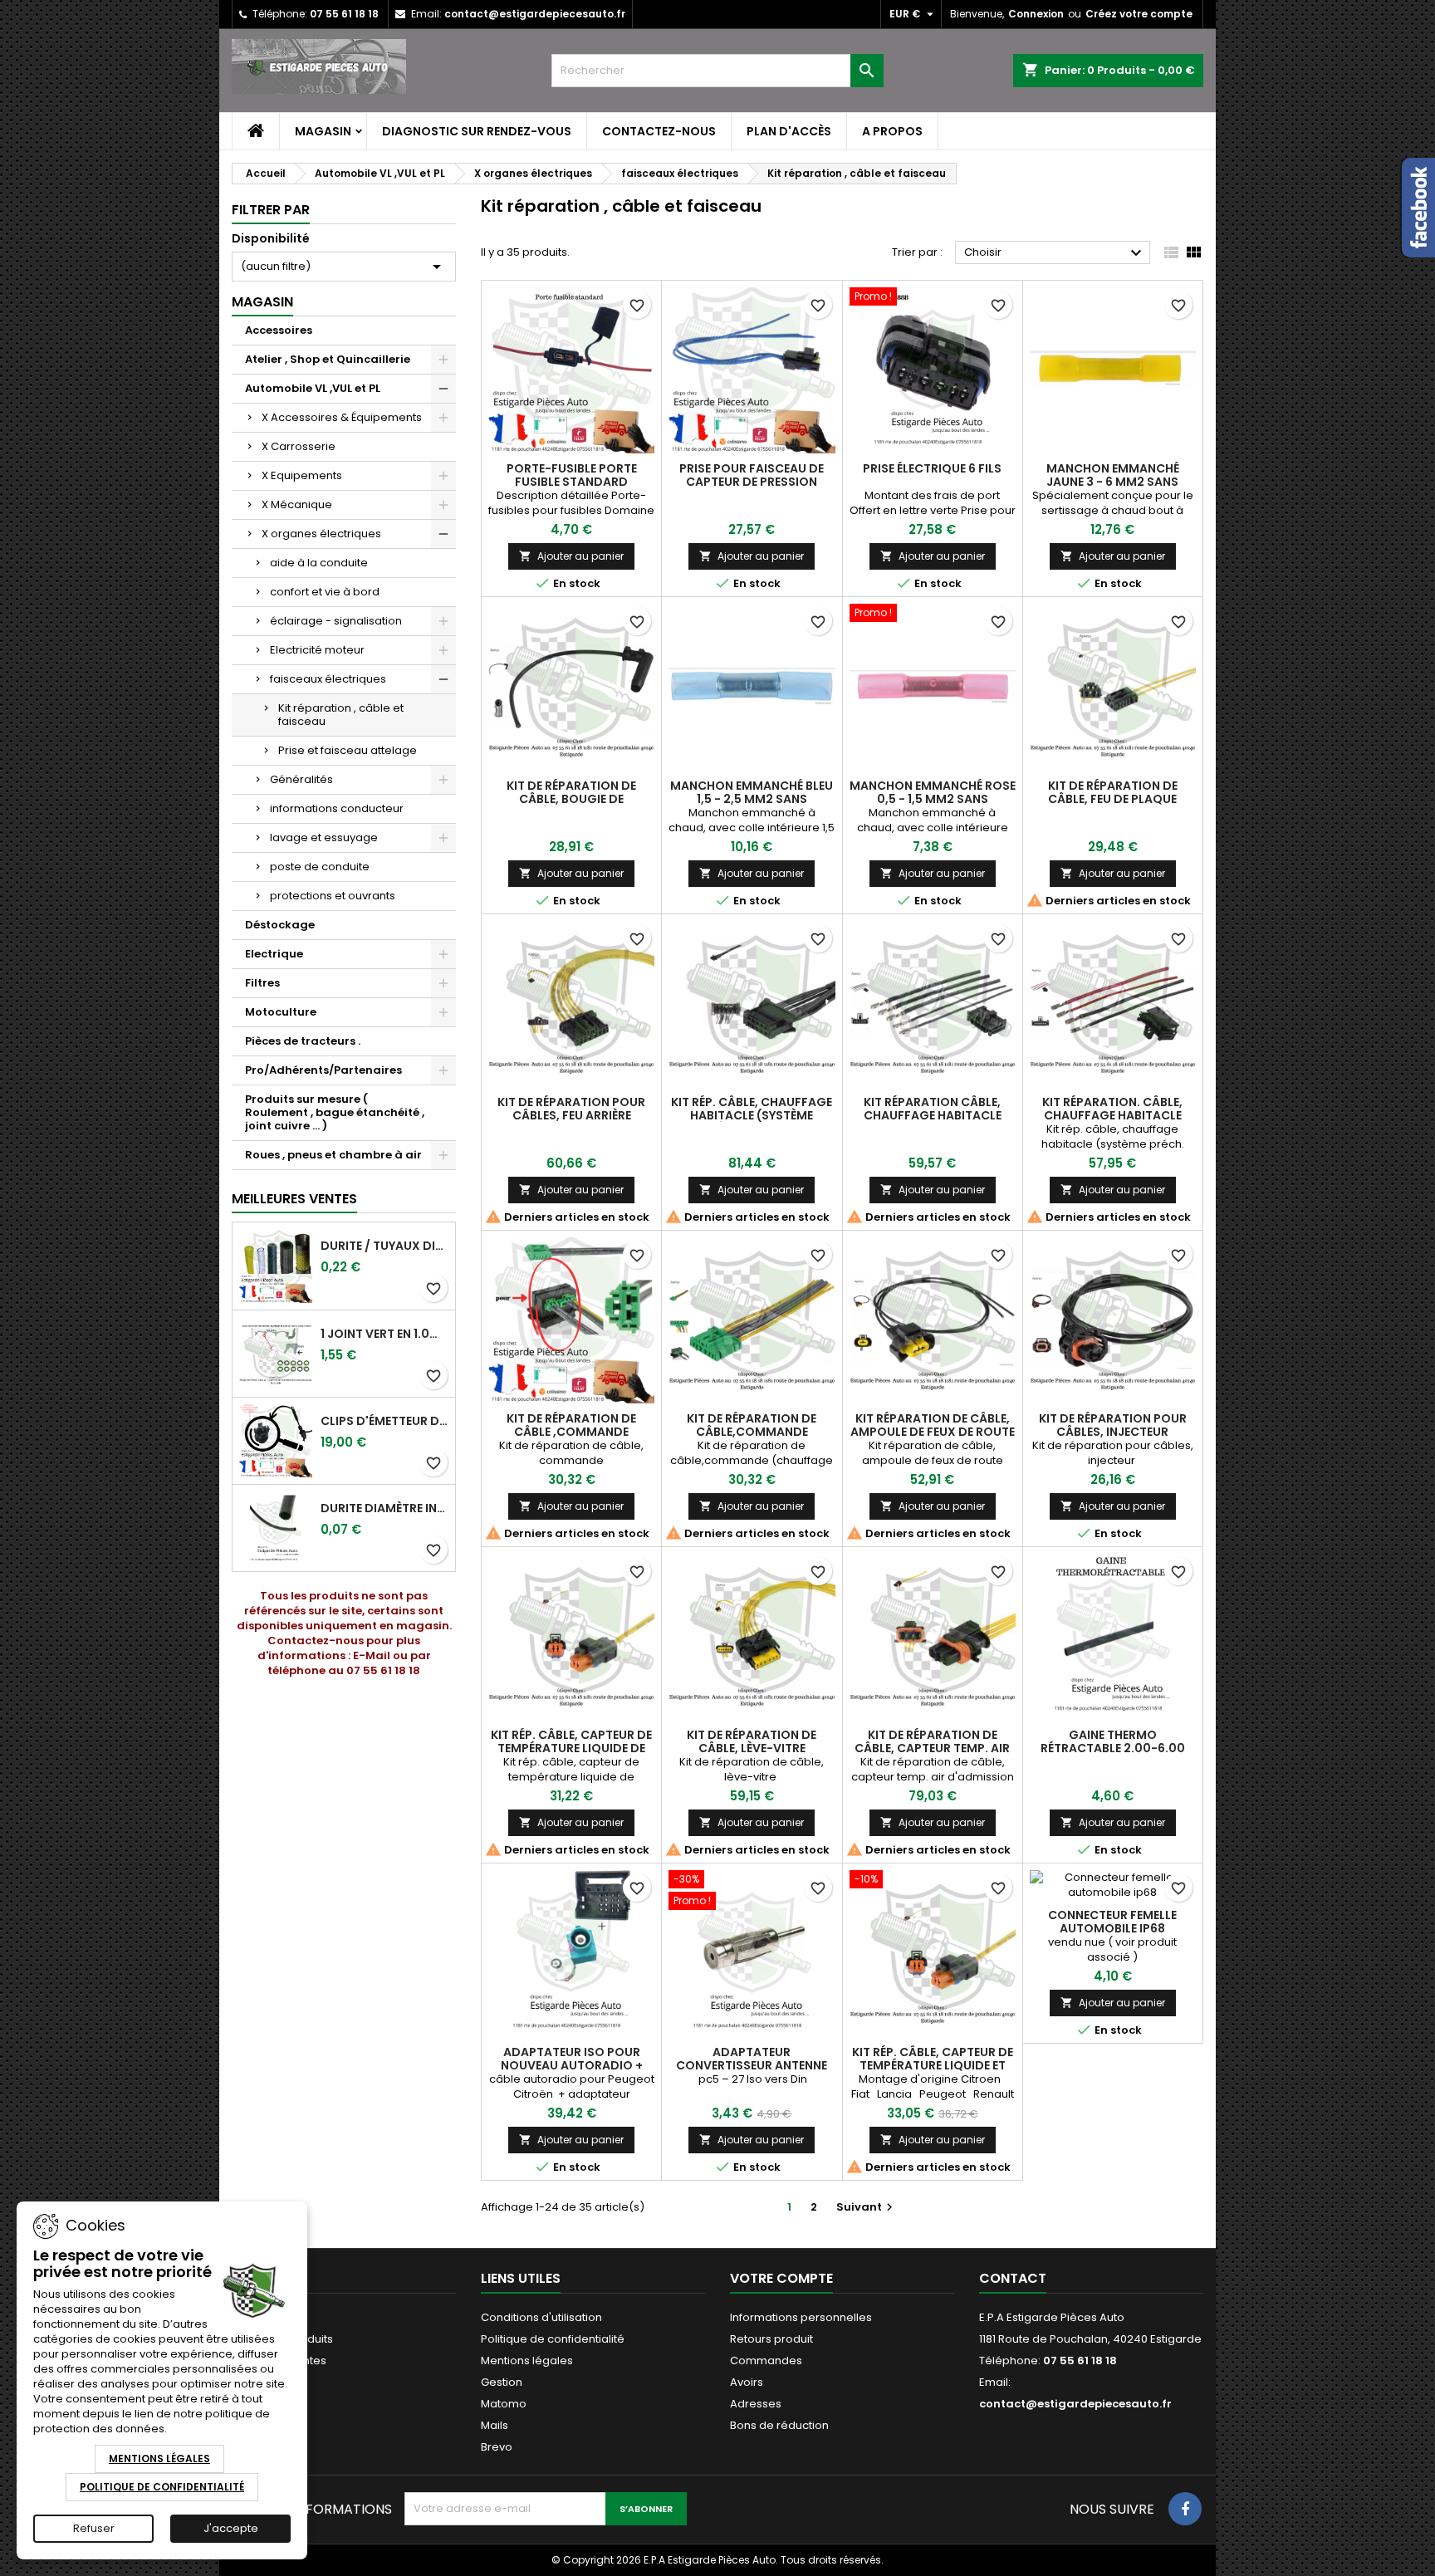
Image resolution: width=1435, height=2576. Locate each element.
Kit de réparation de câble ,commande (571, 1425)
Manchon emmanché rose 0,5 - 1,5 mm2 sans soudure (933, 799)
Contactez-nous (659, 131)
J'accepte (231, 2528)
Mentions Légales (159, 2458)
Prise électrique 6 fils (932, 468)
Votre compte (781, 2278)
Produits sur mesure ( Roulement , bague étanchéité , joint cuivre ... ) (335, 1112)
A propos (892, 131)
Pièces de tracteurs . (303, 1041)
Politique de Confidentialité (162, 2487)
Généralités (301, 779)
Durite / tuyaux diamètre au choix (384, 1246)
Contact (1013, 2278)
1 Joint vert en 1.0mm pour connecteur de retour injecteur (384, 1334)
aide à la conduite (319, 563)
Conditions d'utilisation (541, 2317)
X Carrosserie (299, 446)
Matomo (504, 2404)
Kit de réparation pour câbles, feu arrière (571, 1109)
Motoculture (281, 1012)
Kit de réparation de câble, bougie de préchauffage (571, 799)
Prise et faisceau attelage (348, 750)
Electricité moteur (317, 650)
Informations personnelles (801, 2317)
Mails (495, 2425)
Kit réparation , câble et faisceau (341, 715)
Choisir (1055, 253)
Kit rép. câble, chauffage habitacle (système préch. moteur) (752, 1115)
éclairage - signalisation (336, 621)
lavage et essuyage (324, 837)
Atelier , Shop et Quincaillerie (328, 359)
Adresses (756, 2404)
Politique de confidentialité (553, 2339)
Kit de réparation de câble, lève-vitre (752, 1741)
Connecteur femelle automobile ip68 (1112, 1922)
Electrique (274, 954)
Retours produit (771, 2339)
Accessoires (279, 330)
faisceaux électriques (328, 679)
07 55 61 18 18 (344, 14)
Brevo (497, 2447)
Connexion (1036, 14)
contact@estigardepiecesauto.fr (535, 14)
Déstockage (280, 925)
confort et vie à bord (325, 592)
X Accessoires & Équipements (342, 417)
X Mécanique (297, 504)
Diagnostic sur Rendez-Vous (477, 131)
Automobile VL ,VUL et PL (313, 388)
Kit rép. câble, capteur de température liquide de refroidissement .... (571, 1748)
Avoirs (747, 2382)
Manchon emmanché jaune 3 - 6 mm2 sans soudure (1113, 482)
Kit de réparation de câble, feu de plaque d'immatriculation (1113, 799)
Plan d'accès (789, 131)
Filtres (262, 983)
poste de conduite (320, 867)
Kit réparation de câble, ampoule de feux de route (933, 1425)
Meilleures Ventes (294, 1199)
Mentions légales (527, 2361)
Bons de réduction (779, 2425)
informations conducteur (337, 808)
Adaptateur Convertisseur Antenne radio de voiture (752, 2065)
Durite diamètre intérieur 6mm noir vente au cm (384, 1508)
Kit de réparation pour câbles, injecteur (1113, 1425)
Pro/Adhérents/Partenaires (323, 1070)
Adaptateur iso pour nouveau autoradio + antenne (572, 2065)
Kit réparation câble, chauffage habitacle (933, 1109)
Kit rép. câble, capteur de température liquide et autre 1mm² (933, 2065)
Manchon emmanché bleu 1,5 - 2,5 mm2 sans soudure (752, 799)
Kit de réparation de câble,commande (752, 1425)
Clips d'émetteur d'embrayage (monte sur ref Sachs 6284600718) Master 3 (384, 1421)
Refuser (94, 2528)
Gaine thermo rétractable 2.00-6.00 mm (1113, 1748)
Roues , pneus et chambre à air (333, 1155)
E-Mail (372, 1655)
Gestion (502, 2382)
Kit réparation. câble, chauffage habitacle (1112, 1109)
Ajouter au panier (571, 556)
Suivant (867, 2207)
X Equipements (302, 475)
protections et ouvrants (333, 896)
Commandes (766, 2361)
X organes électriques (321, 534)
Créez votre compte (1139, 14)
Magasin (323, 131)
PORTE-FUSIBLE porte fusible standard (572, 475)
